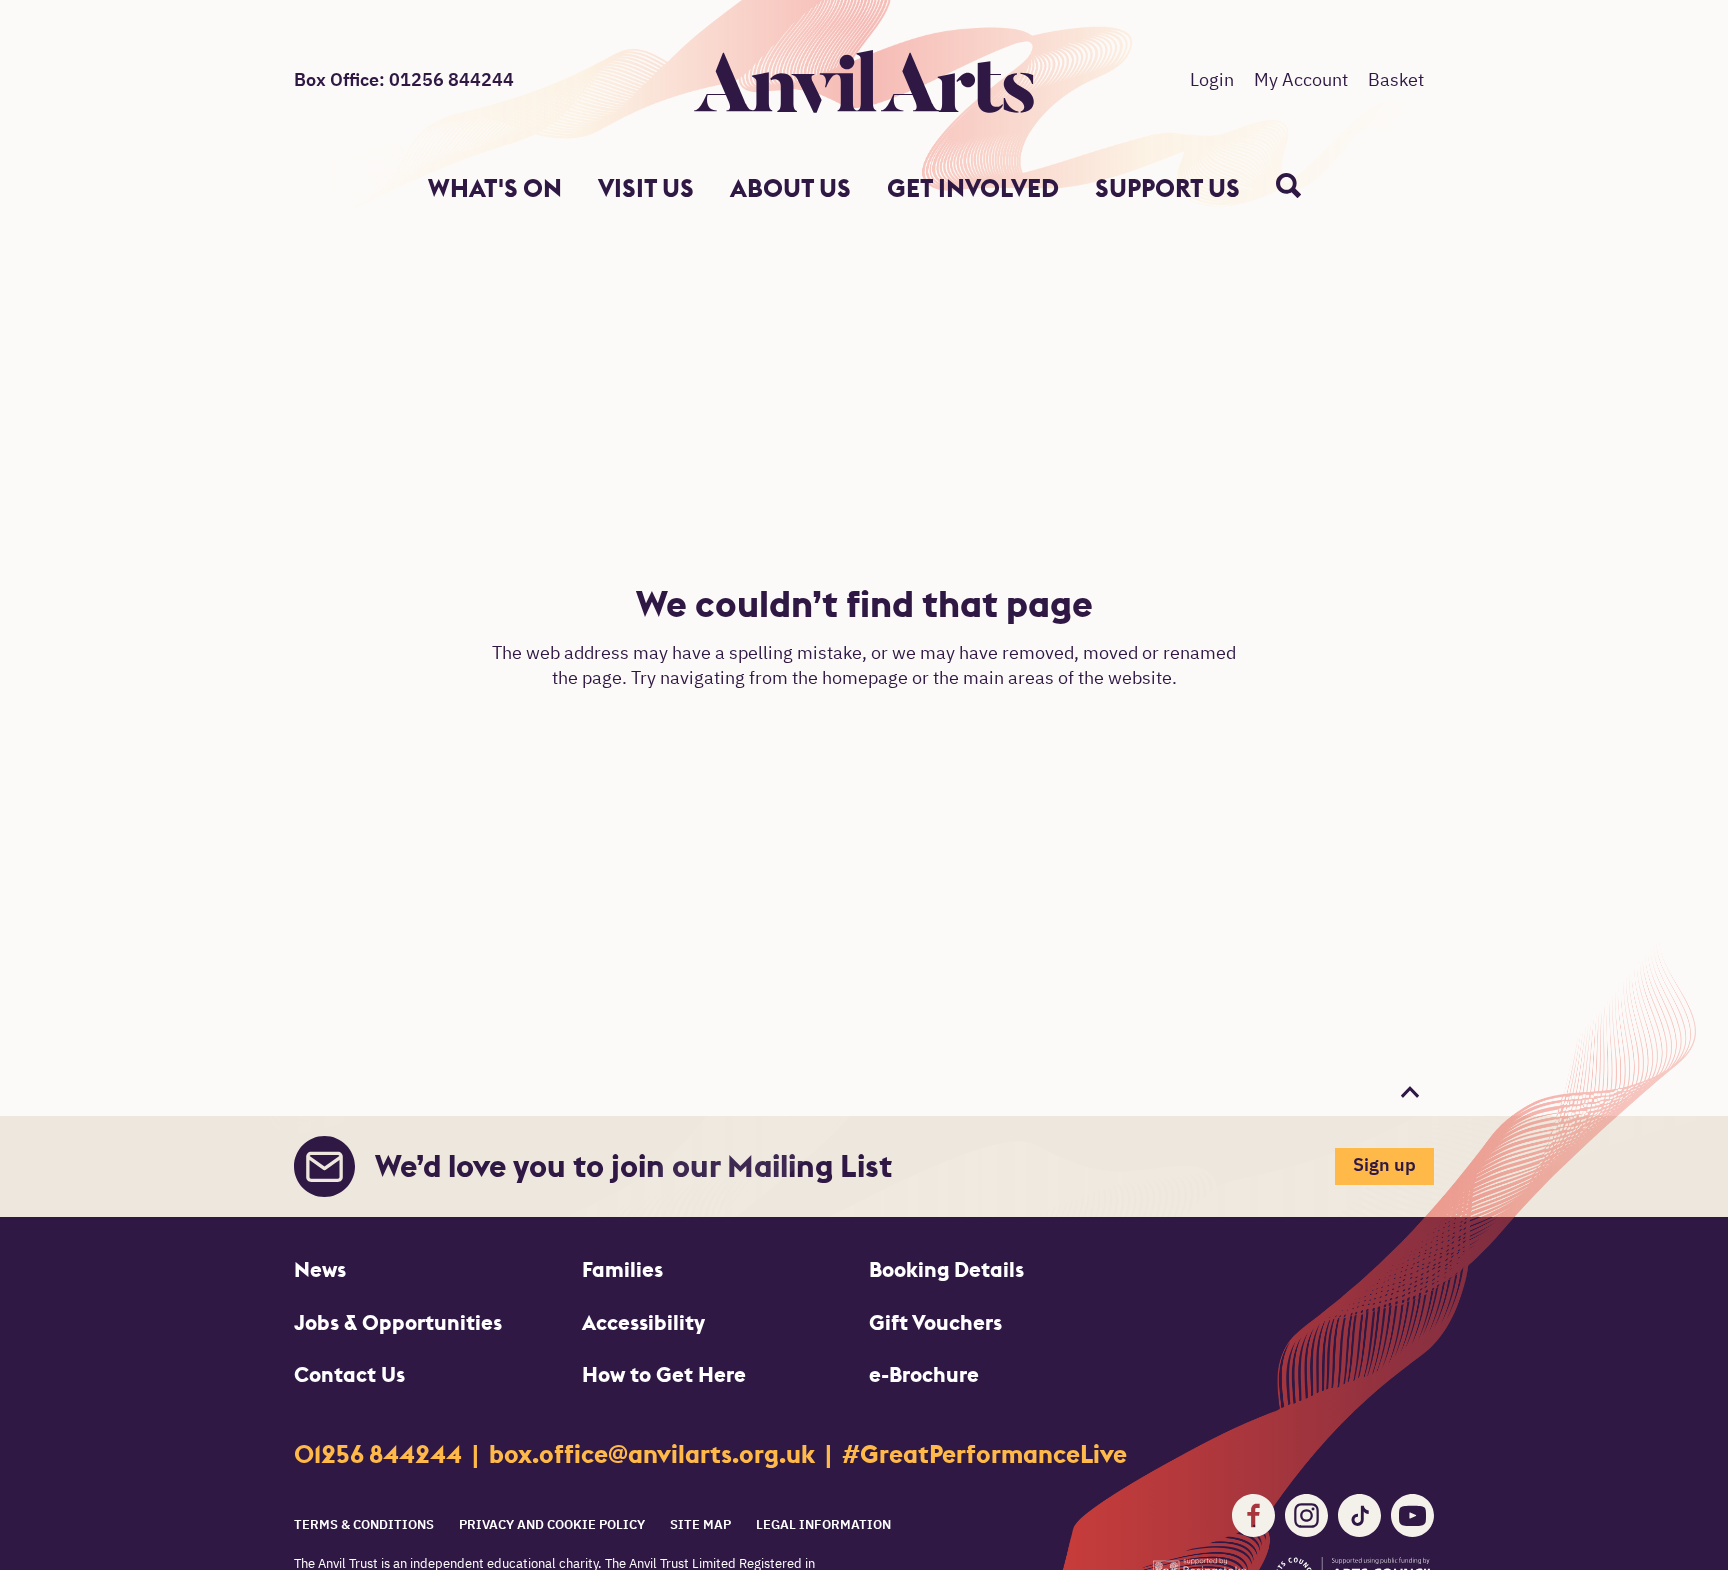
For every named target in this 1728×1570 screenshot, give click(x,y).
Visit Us (646, 188)
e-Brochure (924, 1374)
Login (1212, 81)
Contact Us (349, 1374)
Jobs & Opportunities (398, 1322)
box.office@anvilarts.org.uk (654, 1454)
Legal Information (823, 1525)
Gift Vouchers (935, 1322)
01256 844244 (380, 1454)
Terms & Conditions (364, 1525)
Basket (1396, 81)
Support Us (1167, 188)
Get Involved (973, 188)
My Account (1301, 81)
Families (622, 1269)
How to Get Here (664, 1374)
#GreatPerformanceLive (984, 1454)
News (320, 1269)
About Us (790, 188)
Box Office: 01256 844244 (404, 81)
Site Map (700, 1525)
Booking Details (946, 1269)
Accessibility (643, 1322)
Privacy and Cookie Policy (552, 1525)
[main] (864, 648)
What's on (495, 188)
